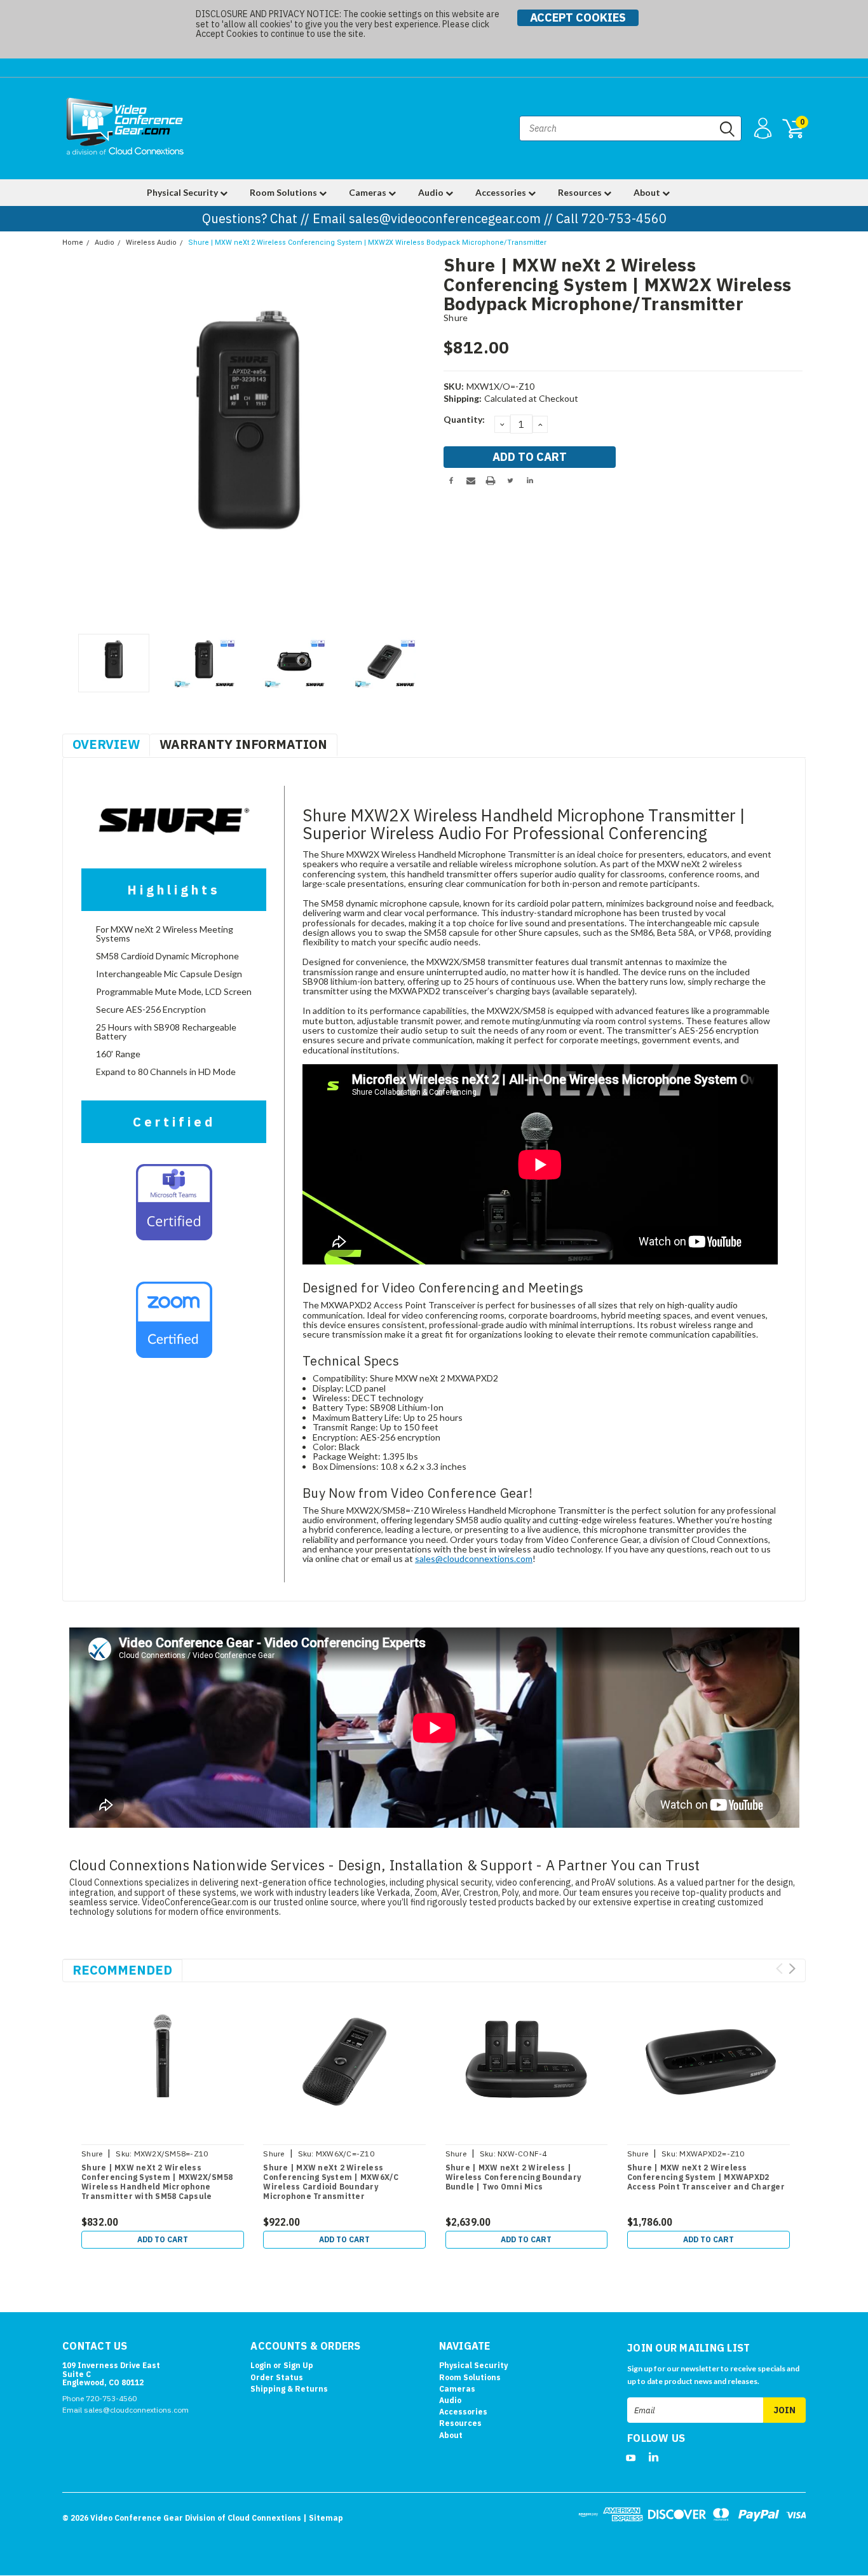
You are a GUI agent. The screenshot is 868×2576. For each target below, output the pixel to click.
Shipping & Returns (289, 2389)
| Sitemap (323, 2518)
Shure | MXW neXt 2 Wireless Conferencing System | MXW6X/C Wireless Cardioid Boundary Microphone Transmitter (331, 2182)
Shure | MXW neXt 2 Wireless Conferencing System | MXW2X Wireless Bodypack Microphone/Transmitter (367, 243)
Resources (581, 192)
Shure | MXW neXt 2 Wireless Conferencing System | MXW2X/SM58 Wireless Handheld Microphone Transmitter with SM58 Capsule (157, 2182)
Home (73, 243)
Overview (106, 744)
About (648, 192)
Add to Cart (163, 2239)
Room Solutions (284, 192)
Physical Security (183, 192)
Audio (432, 192)
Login (261, 2365)
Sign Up (298, 2365)
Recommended (122, 1970)
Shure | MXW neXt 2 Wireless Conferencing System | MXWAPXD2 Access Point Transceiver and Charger (706, 2177)
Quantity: (464, 419)
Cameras (369, 192)
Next (418, 442)
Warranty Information (243, 744)
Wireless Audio (151, 243)
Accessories (502, 192)
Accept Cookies (578, 17)
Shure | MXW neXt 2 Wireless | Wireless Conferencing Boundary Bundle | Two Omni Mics (513, 2177)
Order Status (277, 2377)
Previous (78, 442)
